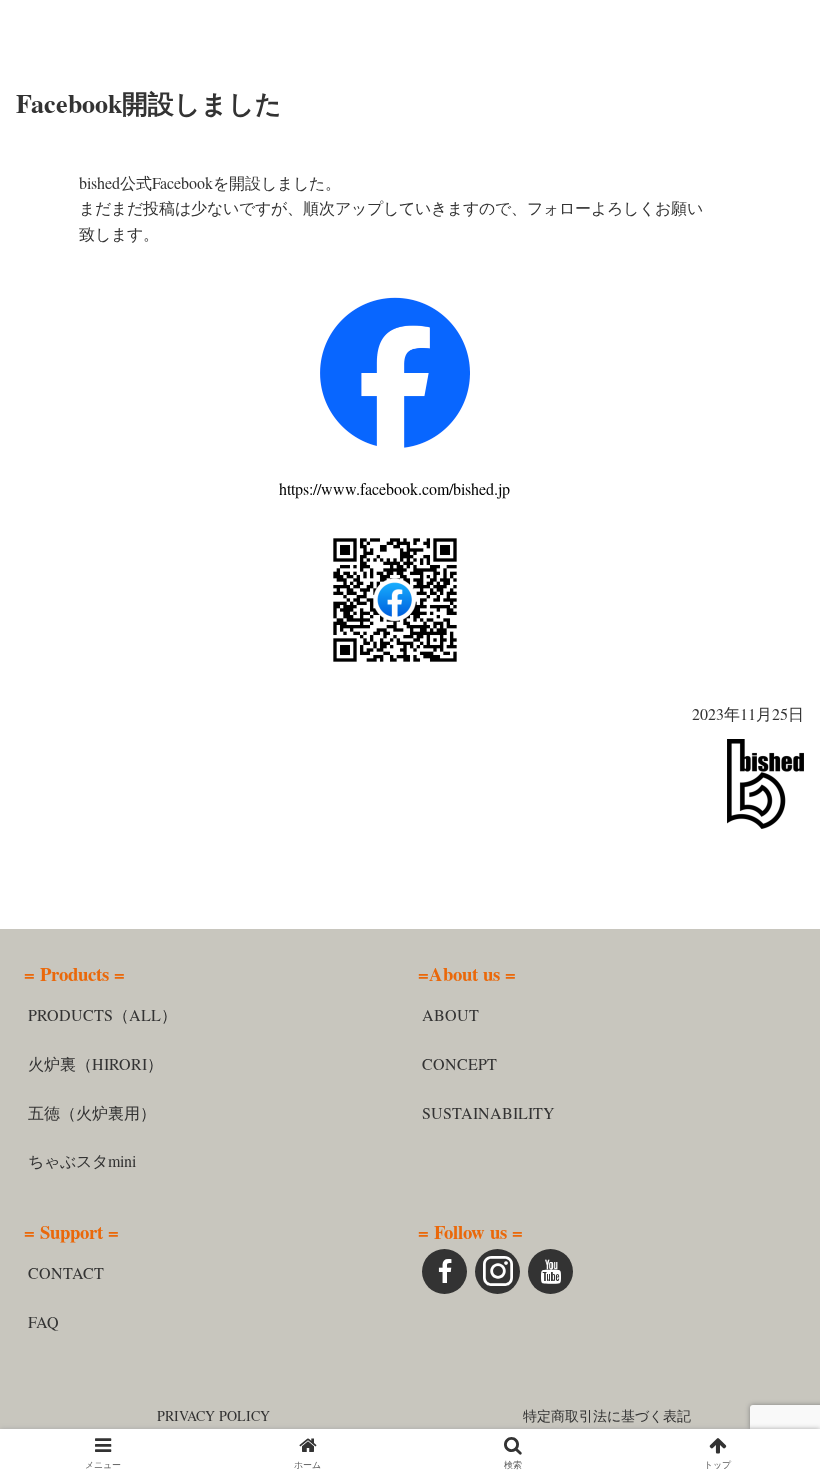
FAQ (43, 1321)
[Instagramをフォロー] (497, 1271)
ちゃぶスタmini (82, 1160)
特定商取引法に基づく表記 (607, 1415)
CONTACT (66, 1272)
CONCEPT (459, 1063)
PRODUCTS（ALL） (102, 1014)
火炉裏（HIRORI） (95, 1063)
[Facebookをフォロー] (444, 1271)
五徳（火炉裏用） (92, 1112)
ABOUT (450, 1014)
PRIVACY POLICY (213, 1415)
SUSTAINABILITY (488, 1112)
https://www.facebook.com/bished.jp (394, 488)
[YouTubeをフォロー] (550, 1271)
